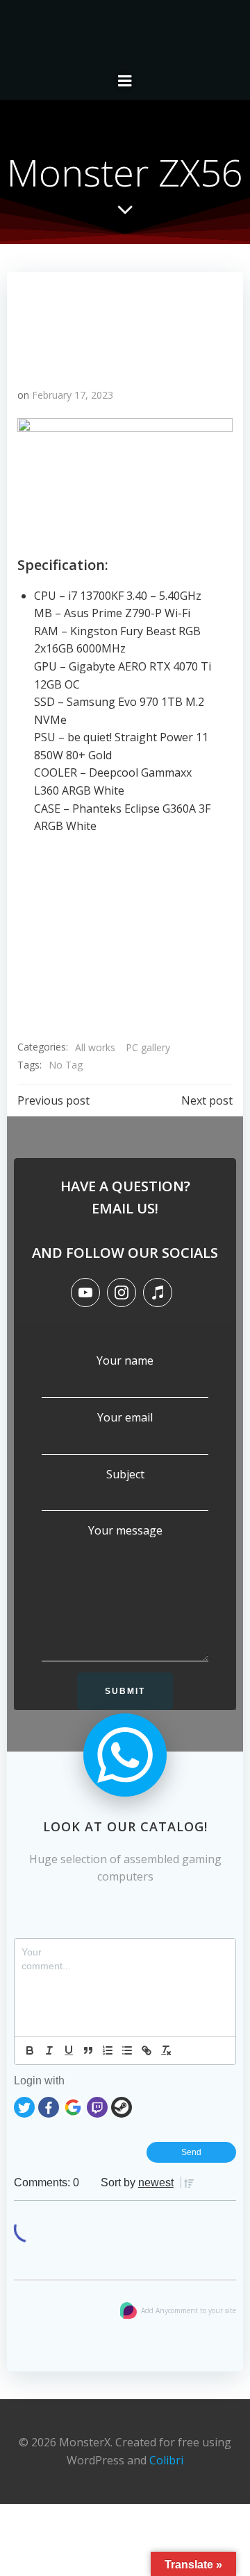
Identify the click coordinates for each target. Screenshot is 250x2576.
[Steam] (122, 2106)
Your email (125, 1417)
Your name (125, 1360)
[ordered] (108, 2050)
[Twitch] (97, 2106)
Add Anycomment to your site (189, 2310)
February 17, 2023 (73, 395)
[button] (31, 932)
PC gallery (148, 1047)
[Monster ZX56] (125, 322)
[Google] (73, 2106)
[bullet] (127, 2050)
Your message (125, 1530)
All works (95, 1047)
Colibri (166, 2460)
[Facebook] (49, 2106)
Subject (125, 1474)
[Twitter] (24, 2106)
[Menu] (125, 81)
